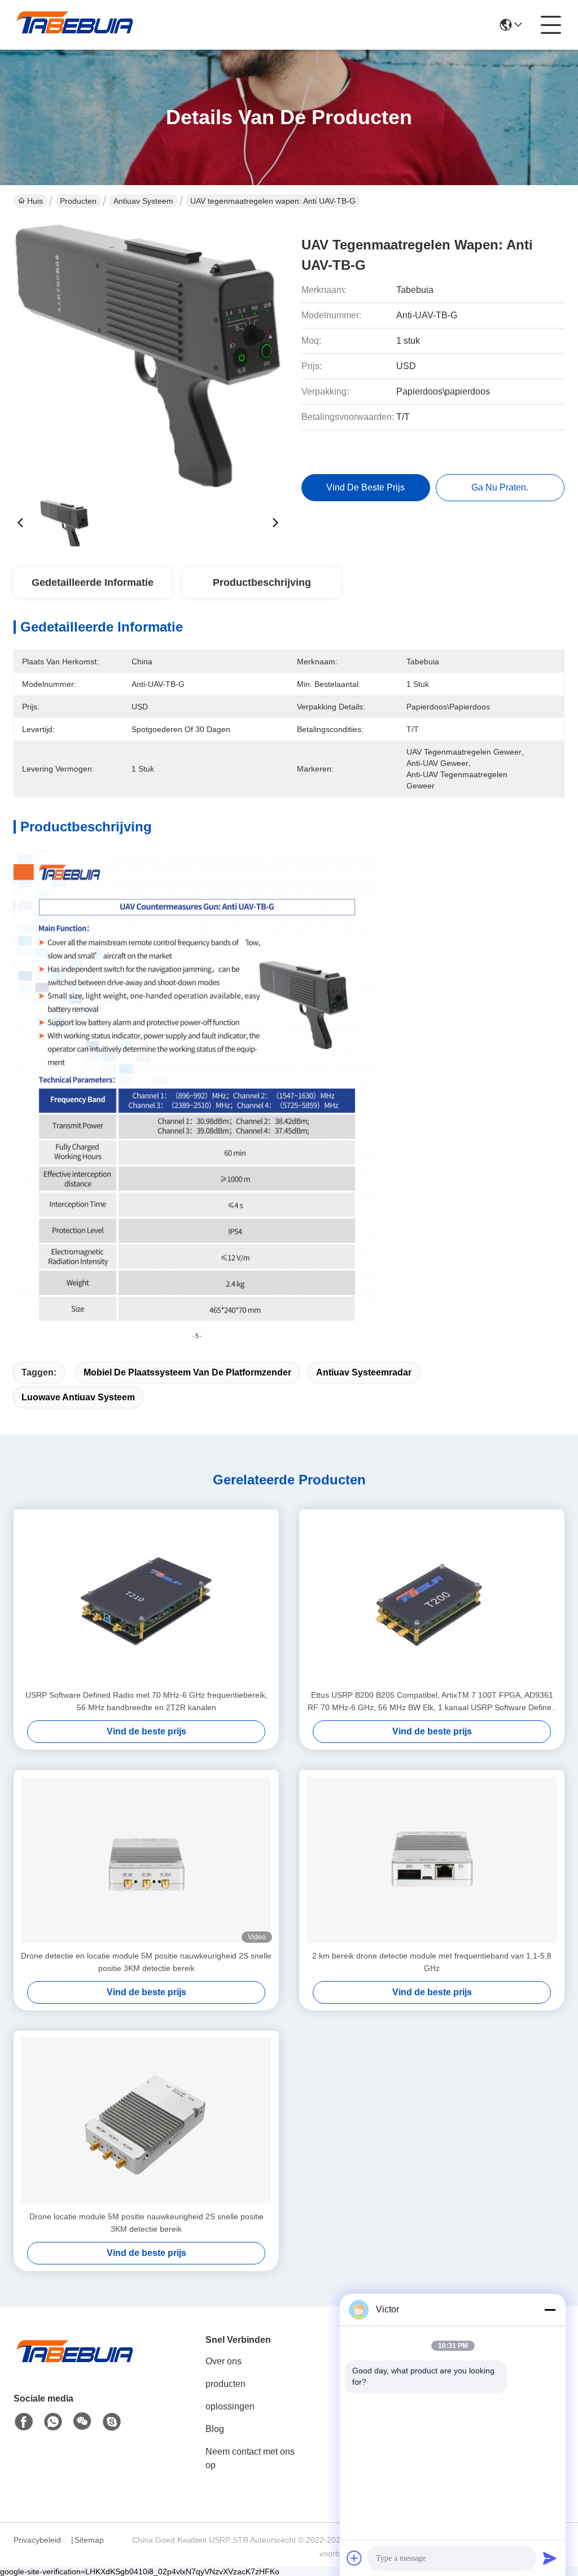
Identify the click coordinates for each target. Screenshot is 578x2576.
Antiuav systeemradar (364, 1372)
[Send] (550, 2558)
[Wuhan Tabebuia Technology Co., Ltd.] (76, 25)
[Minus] (550, 2310)
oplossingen (230, 2406)
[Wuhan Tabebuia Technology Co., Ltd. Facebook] (24, 2422)
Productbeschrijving (262, 582)
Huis (35, 201)
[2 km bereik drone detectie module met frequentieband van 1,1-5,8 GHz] (432, 1860)
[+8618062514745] (112, 2422)
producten (225, 2384)
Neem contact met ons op (250, 2458)
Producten (78, 201)
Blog (215, 2429)
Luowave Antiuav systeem (78, 1397)
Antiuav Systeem (143, 201)
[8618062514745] (53, 2422)
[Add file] (354, 2558)
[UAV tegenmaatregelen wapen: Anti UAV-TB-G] (148, 356)
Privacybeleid (37, 2540)
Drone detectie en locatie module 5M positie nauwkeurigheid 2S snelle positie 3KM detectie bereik (146, 1962)
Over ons (224, 2361)
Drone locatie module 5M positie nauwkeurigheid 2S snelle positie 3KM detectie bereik (146, 2223)
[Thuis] (76, 2365)
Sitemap (89, 2540)
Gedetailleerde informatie (93, 582)
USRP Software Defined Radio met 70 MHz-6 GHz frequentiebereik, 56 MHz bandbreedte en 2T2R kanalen (146, 1701)
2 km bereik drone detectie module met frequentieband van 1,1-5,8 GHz (432, 1962)
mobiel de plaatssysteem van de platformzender (187, 1372)
